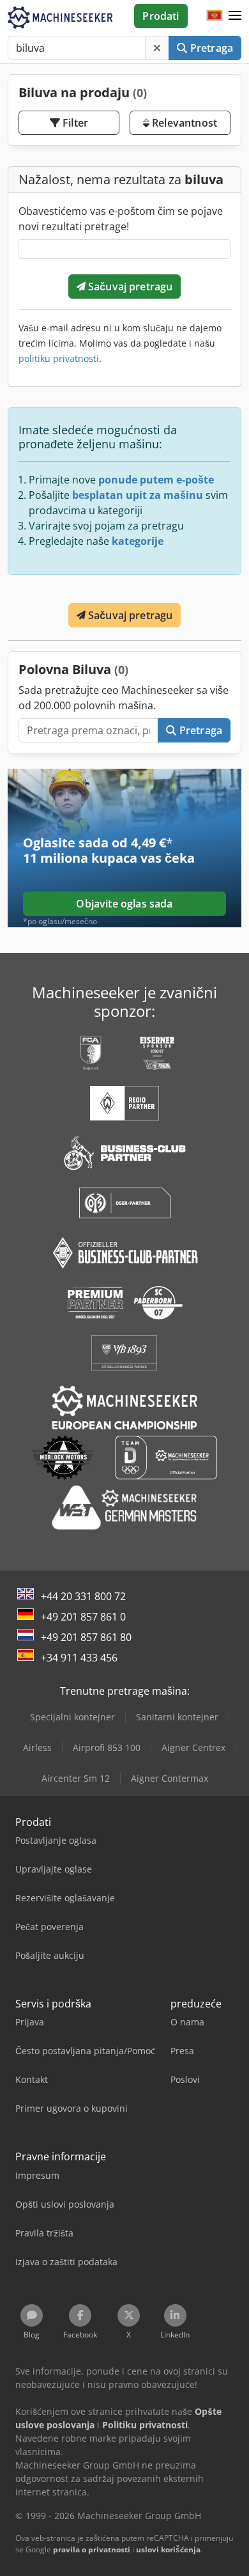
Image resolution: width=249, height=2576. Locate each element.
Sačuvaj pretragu (129, 287)
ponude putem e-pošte (156, 480)
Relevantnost (183, 123)
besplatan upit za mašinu (138, 495)
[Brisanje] (157, 48)
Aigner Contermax (170, 1778)
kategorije (138, 541)
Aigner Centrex (193, 1747)
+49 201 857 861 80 (86, 1637)
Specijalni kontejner (72, 1717)
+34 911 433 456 (79, 1658)
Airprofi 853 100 (107, 1747)
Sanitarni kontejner (177, 1717)
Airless (37, 1747)
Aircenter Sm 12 (76, 1778)
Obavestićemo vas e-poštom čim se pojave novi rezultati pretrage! (121, 219)
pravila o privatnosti (92, 2549)
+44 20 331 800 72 (83, 1596)
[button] (235, 16)
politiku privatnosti (59, 358)
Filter (74, 123)
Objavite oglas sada (124, 904)
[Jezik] (215, 16)
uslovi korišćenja (168, 2549)
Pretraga (210, 48)
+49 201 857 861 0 (83, 1617)
